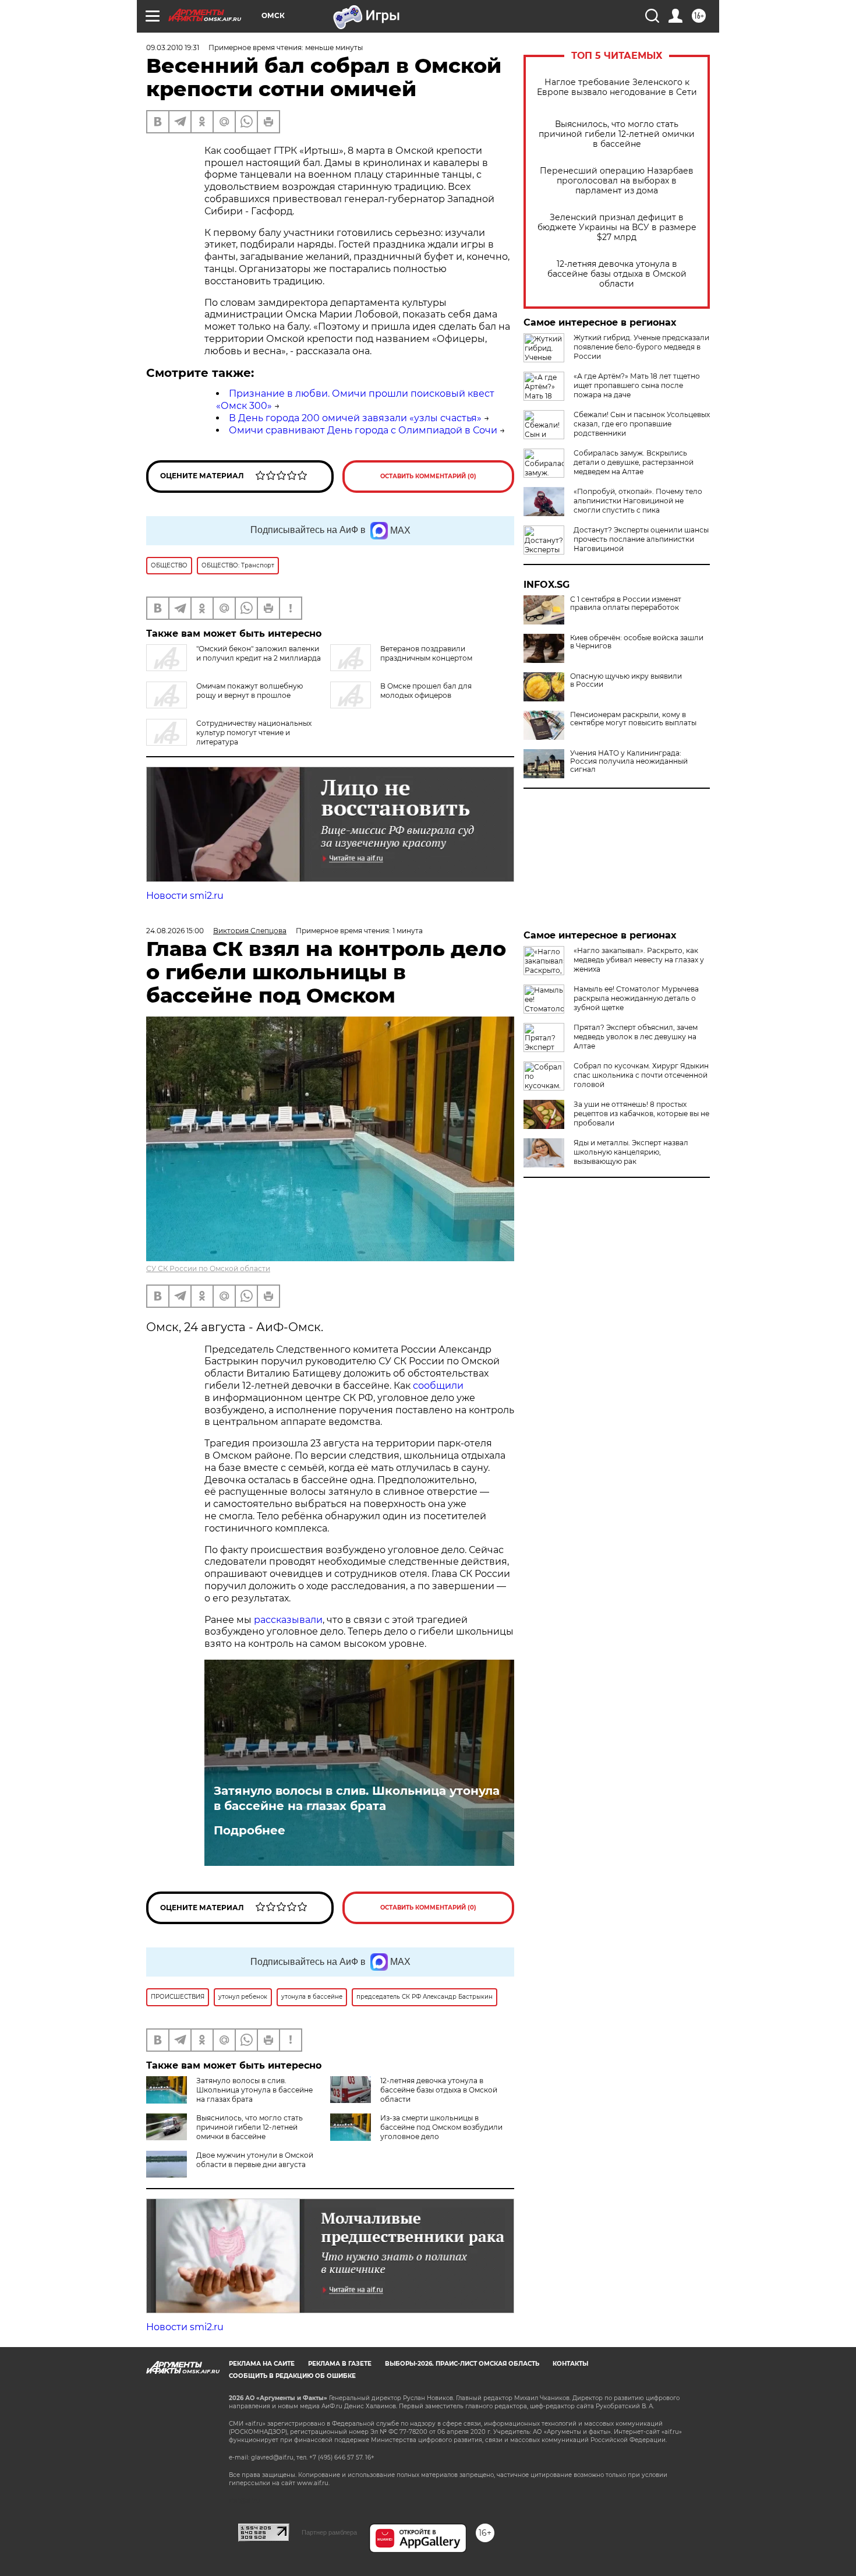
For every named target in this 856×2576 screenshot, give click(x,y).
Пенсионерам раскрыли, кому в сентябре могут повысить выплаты (633, 719)
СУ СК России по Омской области (208, 1268)
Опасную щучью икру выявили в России (626, 680)
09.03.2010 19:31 (173, 47)
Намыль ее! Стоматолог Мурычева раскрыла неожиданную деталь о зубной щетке (636, 998)
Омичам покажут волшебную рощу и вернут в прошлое (250, 691)
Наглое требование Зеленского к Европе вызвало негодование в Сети (617, 87)
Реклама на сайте (262, 2364)
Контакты (570, 2364)
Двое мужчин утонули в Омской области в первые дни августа (255, 2160)
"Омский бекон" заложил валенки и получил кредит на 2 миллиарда (259, 653)
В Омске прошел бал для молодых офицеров (426, 691)
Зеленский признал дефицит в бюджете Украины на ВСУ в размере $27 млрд (617, 227)
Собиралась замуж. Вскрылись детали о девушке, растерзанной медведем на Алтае (634, 462)
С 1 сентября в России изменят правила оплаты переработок (626, 604)
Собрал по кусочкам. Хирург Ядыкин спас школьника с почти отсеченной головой (641, 1075)
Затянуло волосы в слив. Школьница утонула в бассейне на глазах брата (357, 1798)
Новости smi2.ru (185, 896)
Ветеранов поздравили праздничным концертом (426, 653)
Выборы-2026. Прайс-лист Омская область (462, 2364)
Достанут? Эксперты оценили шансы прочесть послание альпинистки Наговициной (641, 539)
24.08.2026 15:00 (175, 931)
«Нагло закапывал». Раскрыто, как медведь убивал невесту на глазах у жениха (639, 960)
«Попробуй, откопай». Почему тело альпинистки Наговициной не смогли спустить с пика (638, 501)
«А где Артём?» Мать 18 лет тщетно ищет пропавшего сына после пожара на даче (637, 385)
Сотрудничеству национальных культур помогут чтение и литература (254, 733)
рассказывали (288, 1620)
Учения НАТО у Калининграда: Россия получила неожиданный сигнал (629, 761)
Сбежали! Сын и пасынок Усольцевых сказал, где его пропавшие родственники (642, 424)
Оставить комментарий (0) (428, 476)
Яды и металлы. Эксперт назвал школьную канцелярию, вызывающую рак (631, 1152)
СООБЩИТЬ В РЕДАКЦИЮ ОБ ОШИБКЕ (292, 2376)
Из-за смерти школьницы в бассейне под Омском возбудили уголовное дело (441, 2127)
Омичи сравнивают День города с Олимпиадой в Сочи (363, 430)
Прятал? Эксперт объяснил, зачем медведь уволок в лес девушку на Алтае (636, 1037)
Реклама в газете (340, 2364)
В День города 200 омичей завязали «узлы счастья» (355, 418)
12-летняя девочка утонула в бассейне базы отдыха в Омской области (617, 274)
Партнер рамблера (329, 2532)
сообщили (438, 1386)
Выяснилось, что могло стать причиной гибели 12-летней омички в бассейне (617, 134)
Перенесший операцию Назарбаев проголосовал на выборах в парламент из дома (617, 181)
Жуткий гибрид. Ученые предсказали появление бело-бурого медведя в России (641, 347)
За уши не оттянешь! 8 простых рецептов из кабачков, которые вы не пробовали (641, 1114)
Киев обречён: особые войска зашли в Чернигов (637, 642)
